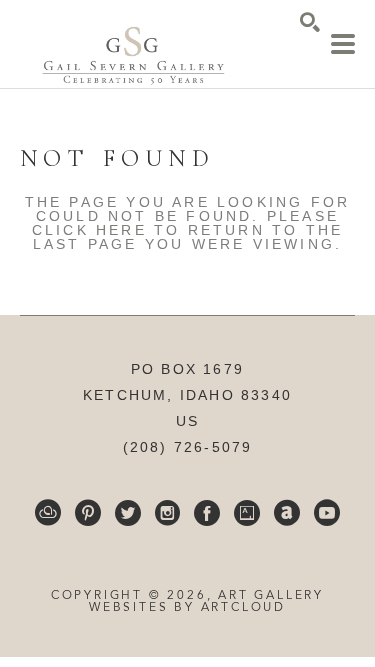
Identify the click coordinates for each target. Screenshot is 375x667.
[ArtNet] (287, 513)
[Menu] (343, 44)
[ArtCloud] (48, 513)
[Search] (310, 22)
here (121, 230)
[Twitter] (128, 513)
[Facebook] (207, 513)
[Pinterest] (88, 513)
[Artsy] (247, 513)
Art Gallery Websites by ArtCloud (206, 602)
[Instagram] (167, 513)
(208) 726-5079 (188, 447)
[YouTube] (327, 513)
